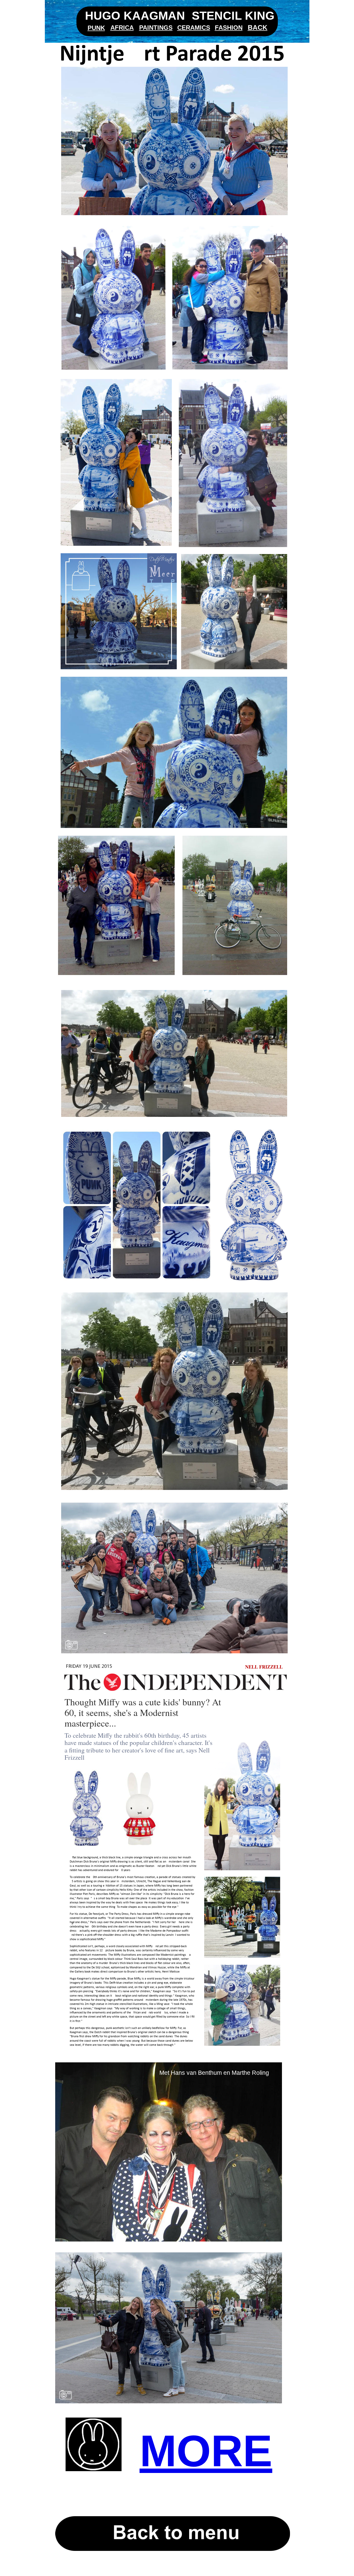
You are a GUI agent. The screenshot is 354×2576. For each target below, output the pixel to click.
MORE (206, 2451)
